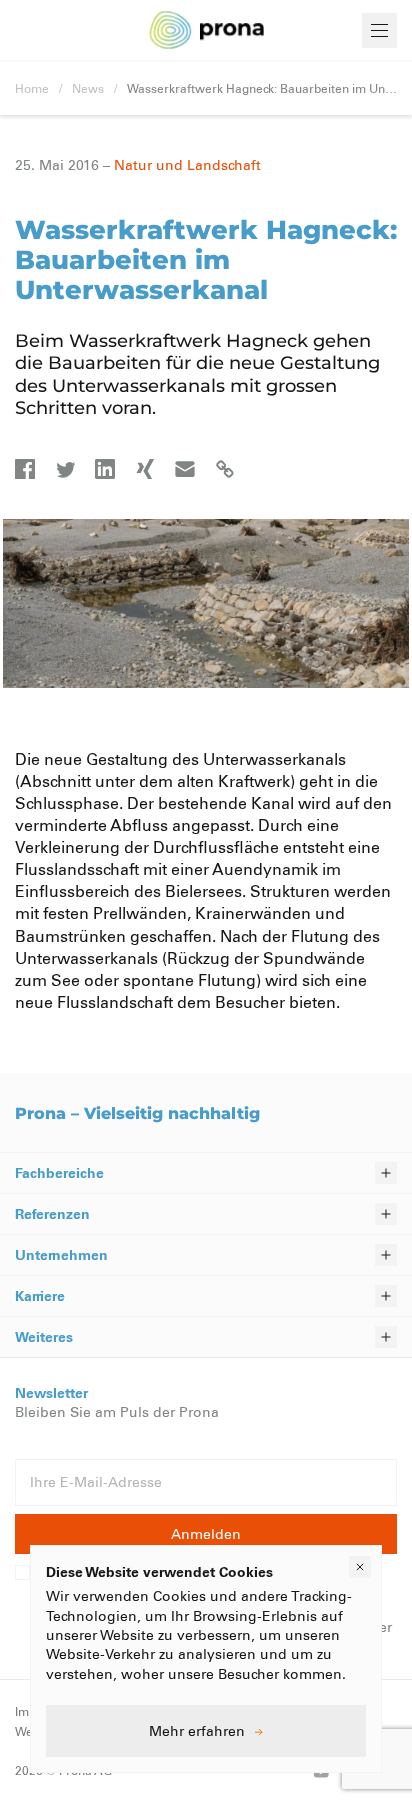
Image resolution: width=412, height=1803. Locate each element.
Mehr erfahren (197, 1730)
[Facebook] (25, 469)
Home (32, 88)
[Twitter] (65, 469)
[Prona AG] (207, 30)
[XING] (145, 469)
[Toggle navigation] (379, 30)
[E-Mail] (185, 469)
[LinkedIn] (105, 469)
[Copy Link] (225, 469)
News (88, 88)
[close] (360, 1567)
